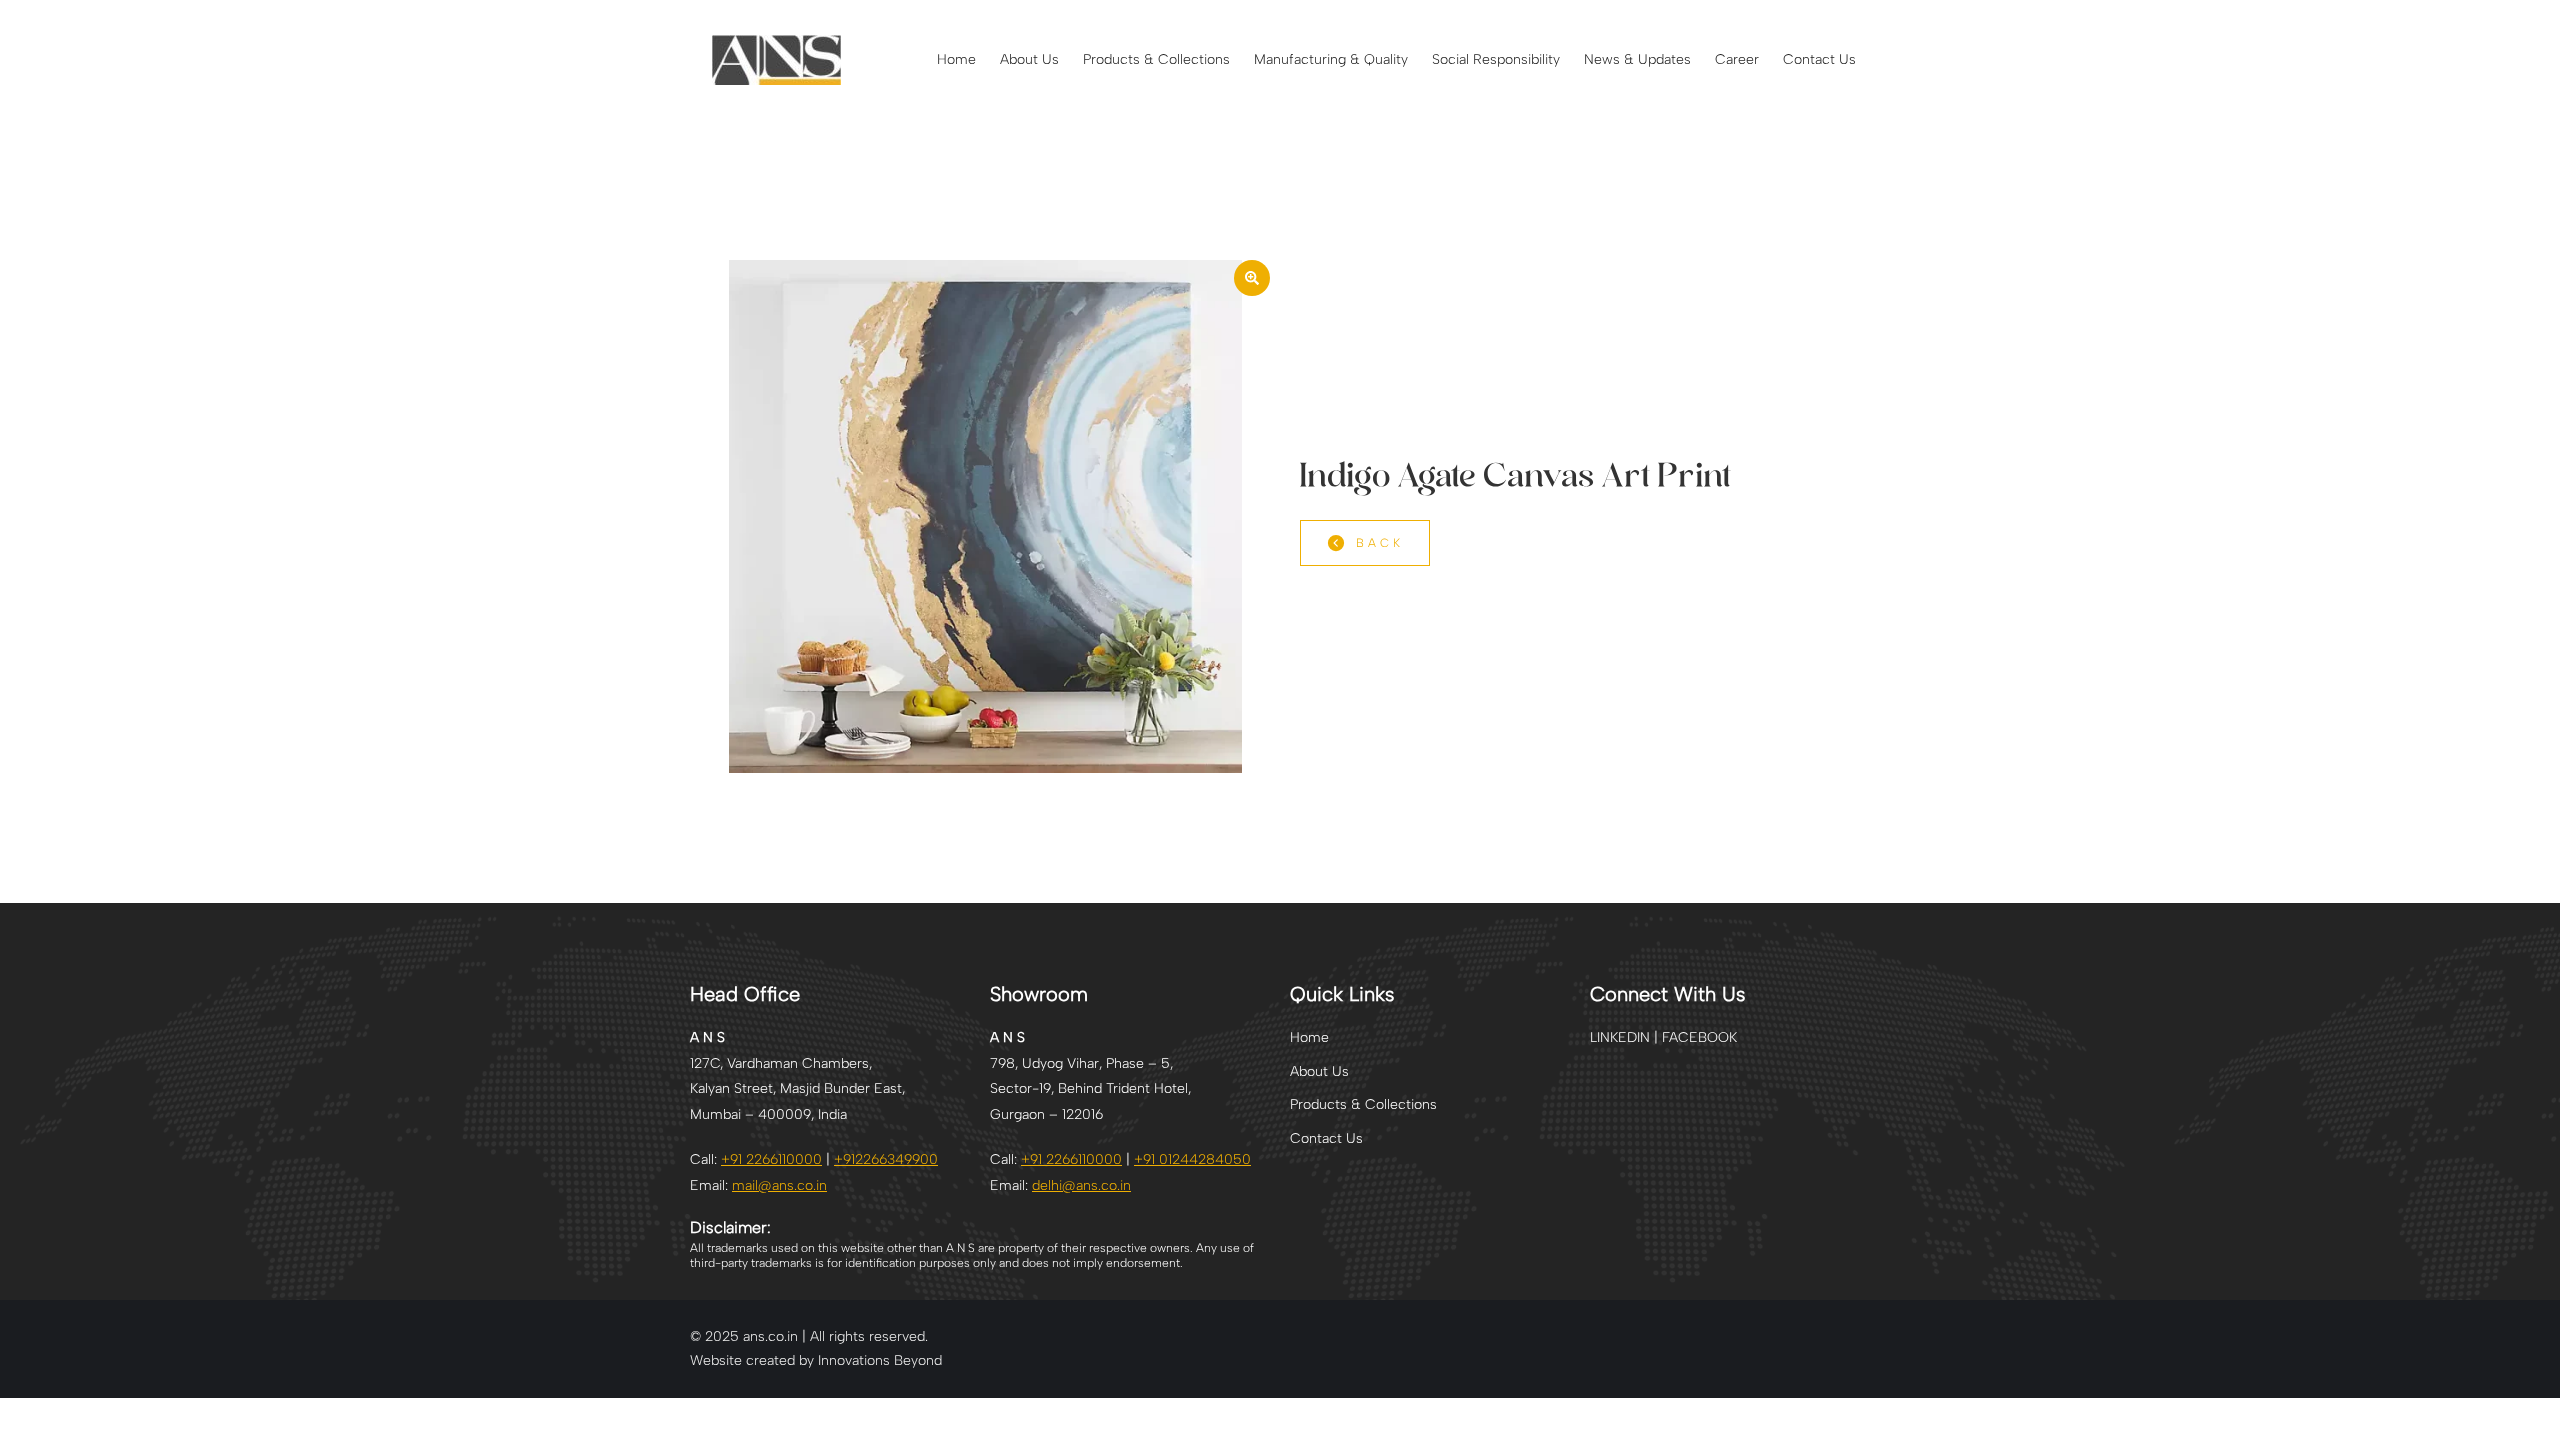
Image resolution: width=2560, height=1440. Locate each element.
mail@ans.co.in (779, 1185)
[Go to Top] (2530, 1410)
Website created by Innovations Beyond (816, 1360)
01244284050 (1192, 1159)
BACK (1380, 543)
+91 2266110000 (771, 1159)
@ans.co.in (1081, 1185)
